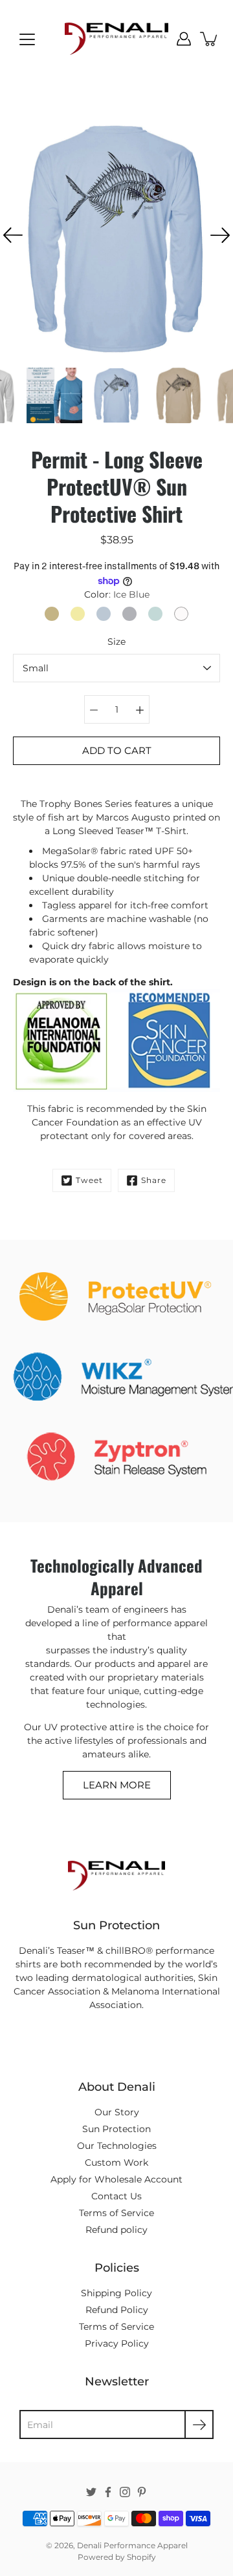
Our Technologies (117, 2146)
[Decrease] (94, 709)
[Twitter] (91, 2492)
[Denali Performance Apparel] (116, 39)
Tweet (89, 1180)
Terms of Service (116, 2213)
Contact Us (116, 2196)
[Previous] (13, 235)
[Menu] (27, 39)
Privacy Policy (117, 2343)
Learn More (117, 1785)
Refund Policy (117, 2310)
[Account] (184, 39)
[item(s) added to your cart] (210, 39)
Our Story (117, 2112)
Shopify (141, 2557)
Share (154, 1180)
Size (116, 642)
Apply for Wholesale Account (116, 2179)
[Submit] (199, 2424)
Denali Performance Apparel (132, 2545)
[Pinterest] (142, 2492)
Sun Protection (116, 2129)
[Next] (220, 235)
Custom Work (116, 2162)
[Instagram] (125, 2492)
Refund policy (116, 2230)
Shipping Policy (116, 2293)
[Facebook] (108, 2492)
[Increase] (140, 709)
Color (117, 594)
